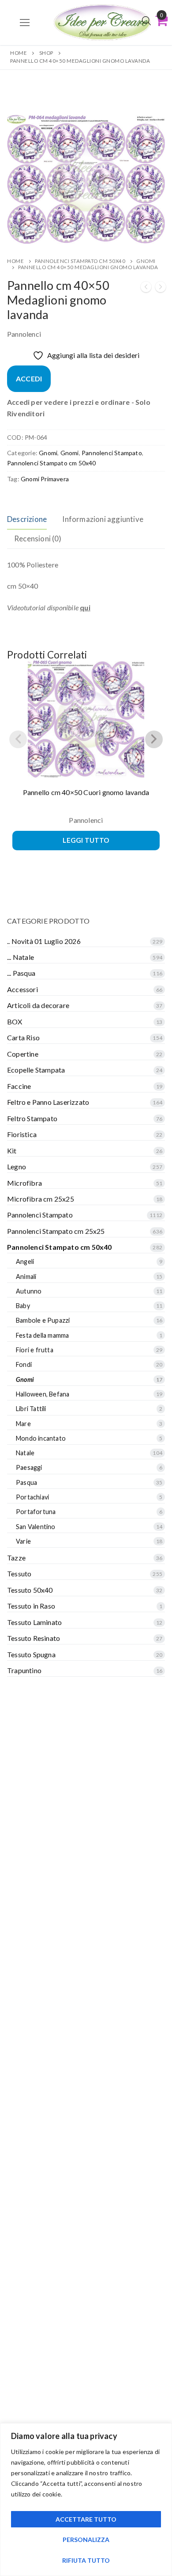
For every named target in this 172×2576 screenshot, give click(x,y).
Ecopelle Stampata (36, 1070)
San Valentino (36, 1527)
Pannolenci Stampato (112, 453)
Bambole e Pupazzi (43, 1320)
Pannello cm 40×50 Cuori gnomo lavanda (86, 792)
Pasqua (26, 1482)
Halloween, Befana (43, 1394)
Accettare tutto (86, 2519)
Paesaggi (29, 1467)
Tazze (16, 1558)
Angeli (25, 1261)
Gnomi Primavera (45, 479)
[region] (86, 2500)
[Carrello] (161, 20)
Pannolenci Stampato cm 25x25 (56, 1231)
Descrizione (27, 519)
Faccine (19, 1086)
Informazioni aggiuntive (103, 519)
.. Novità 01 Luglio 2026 (44, 941)
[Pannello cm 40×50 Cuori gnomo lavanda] (146, 288)
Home (19, 53)
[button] (150, 129)
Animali (26, 1277)
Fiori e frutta (35, 1350)
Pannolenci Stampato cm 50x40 (80, 261)
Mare (23, 1424)
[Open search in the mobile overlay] (146, 21)
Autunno (29, 1291)
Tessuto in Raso (31, 1606)
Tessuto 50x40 (30, 1590)
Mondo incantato (41, 1438)
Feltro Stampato (32, 1118)
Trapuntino (24, 1670)
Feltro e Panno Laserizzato (48, 1102)
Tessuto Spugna (31, 1654)
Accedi (29, 379)
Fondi (24, 1364)
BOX (15, 1022)
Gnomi (48, 453)
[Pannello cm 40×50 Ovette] (161, 288)
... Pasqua (21, 973)
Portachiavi (32, 1497)
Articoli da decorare (38, 1005)
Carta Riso (23, 1037)
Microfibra (24, 1183)
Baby (23, 1306)
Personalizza (86, 2540)
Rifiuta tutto (86, 2560)
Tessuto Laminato (34, 1622)
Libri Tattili (31, 1409)
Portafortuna (36, 1512)
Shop (46, 53)
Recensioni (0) (38, 538)
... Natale (21, 957)
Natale (25, 1453)
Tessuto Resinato (34, 1638)
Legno (17, 1166)
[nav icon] (25, 23)
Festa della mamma (42, 1335)
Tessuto (19, 1573)
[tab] (27, 519)
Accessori (22, 989)
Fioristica (22, 1134)
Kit (12, 1151)
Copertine (23, 1054)
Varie (23, 1541)
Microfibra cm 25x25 (41, 1199)
